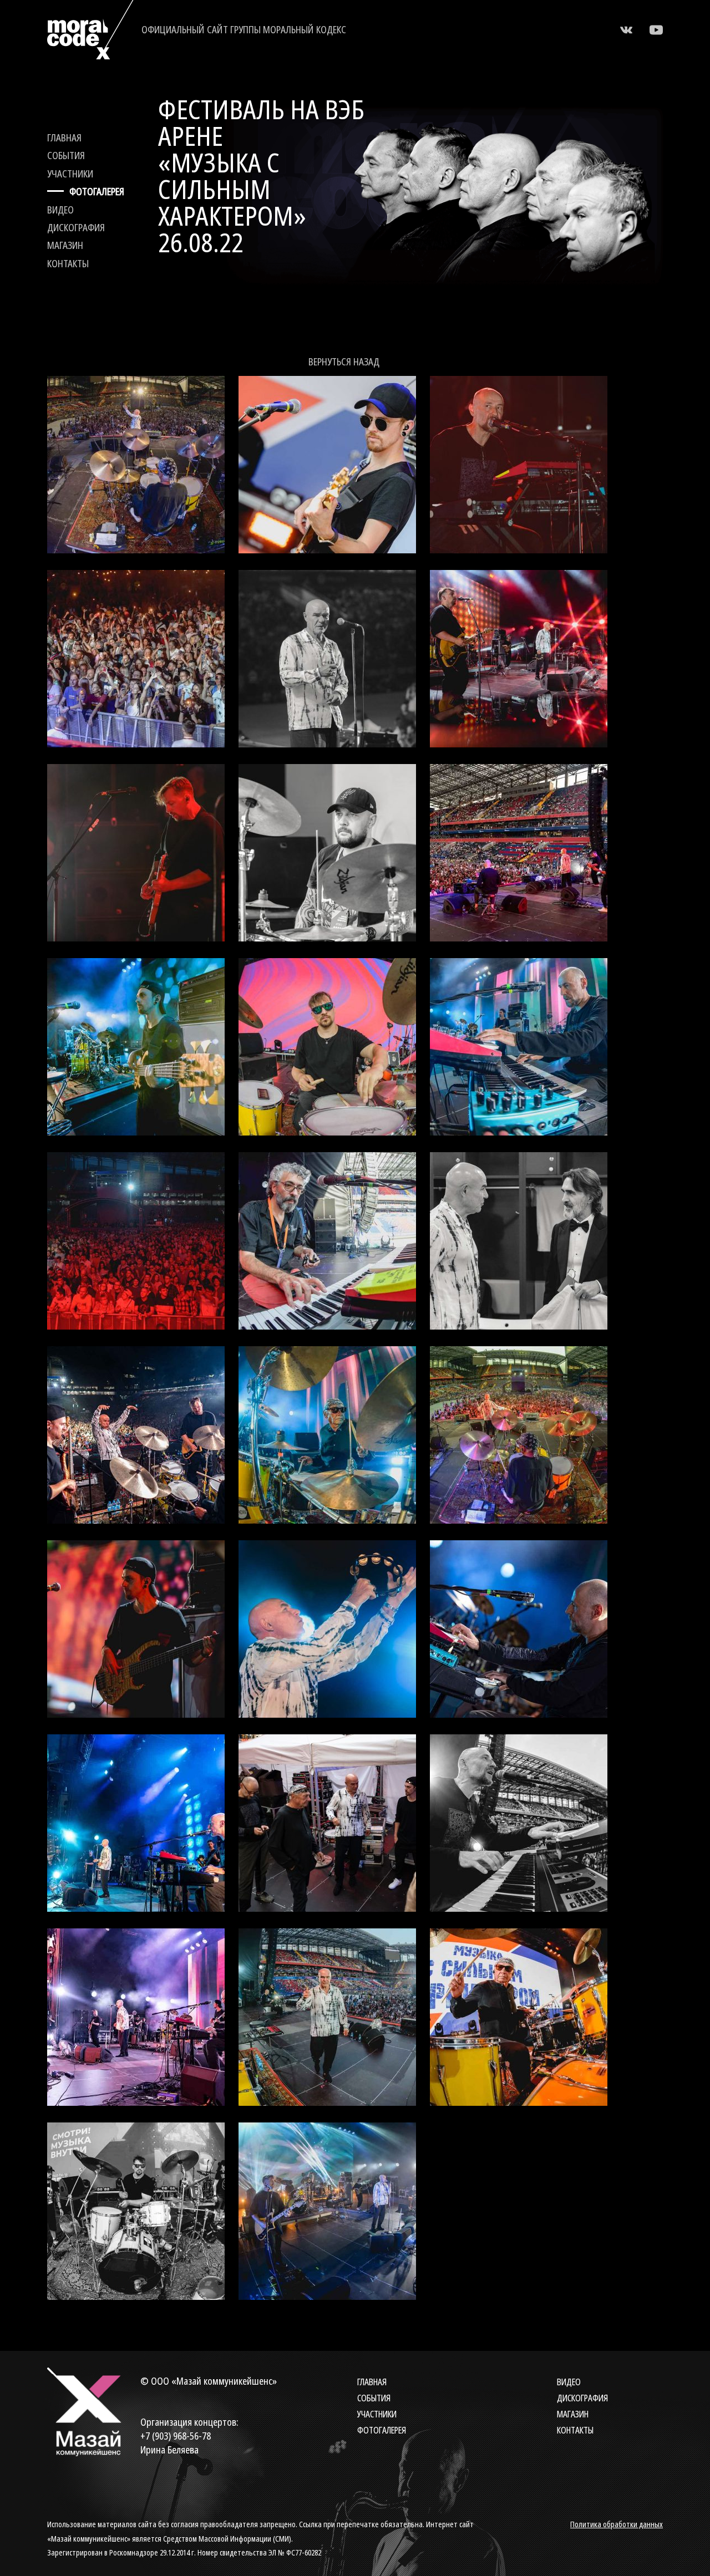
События (66, 155)
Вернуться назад (344, 362)
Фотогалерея (97, 191)
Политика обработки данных (617, 2524)
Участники (70, 174)
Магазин (65, 245)
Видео (60, 210)
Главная (64, 138)
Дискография (76, 227)
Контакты (68, 263)
